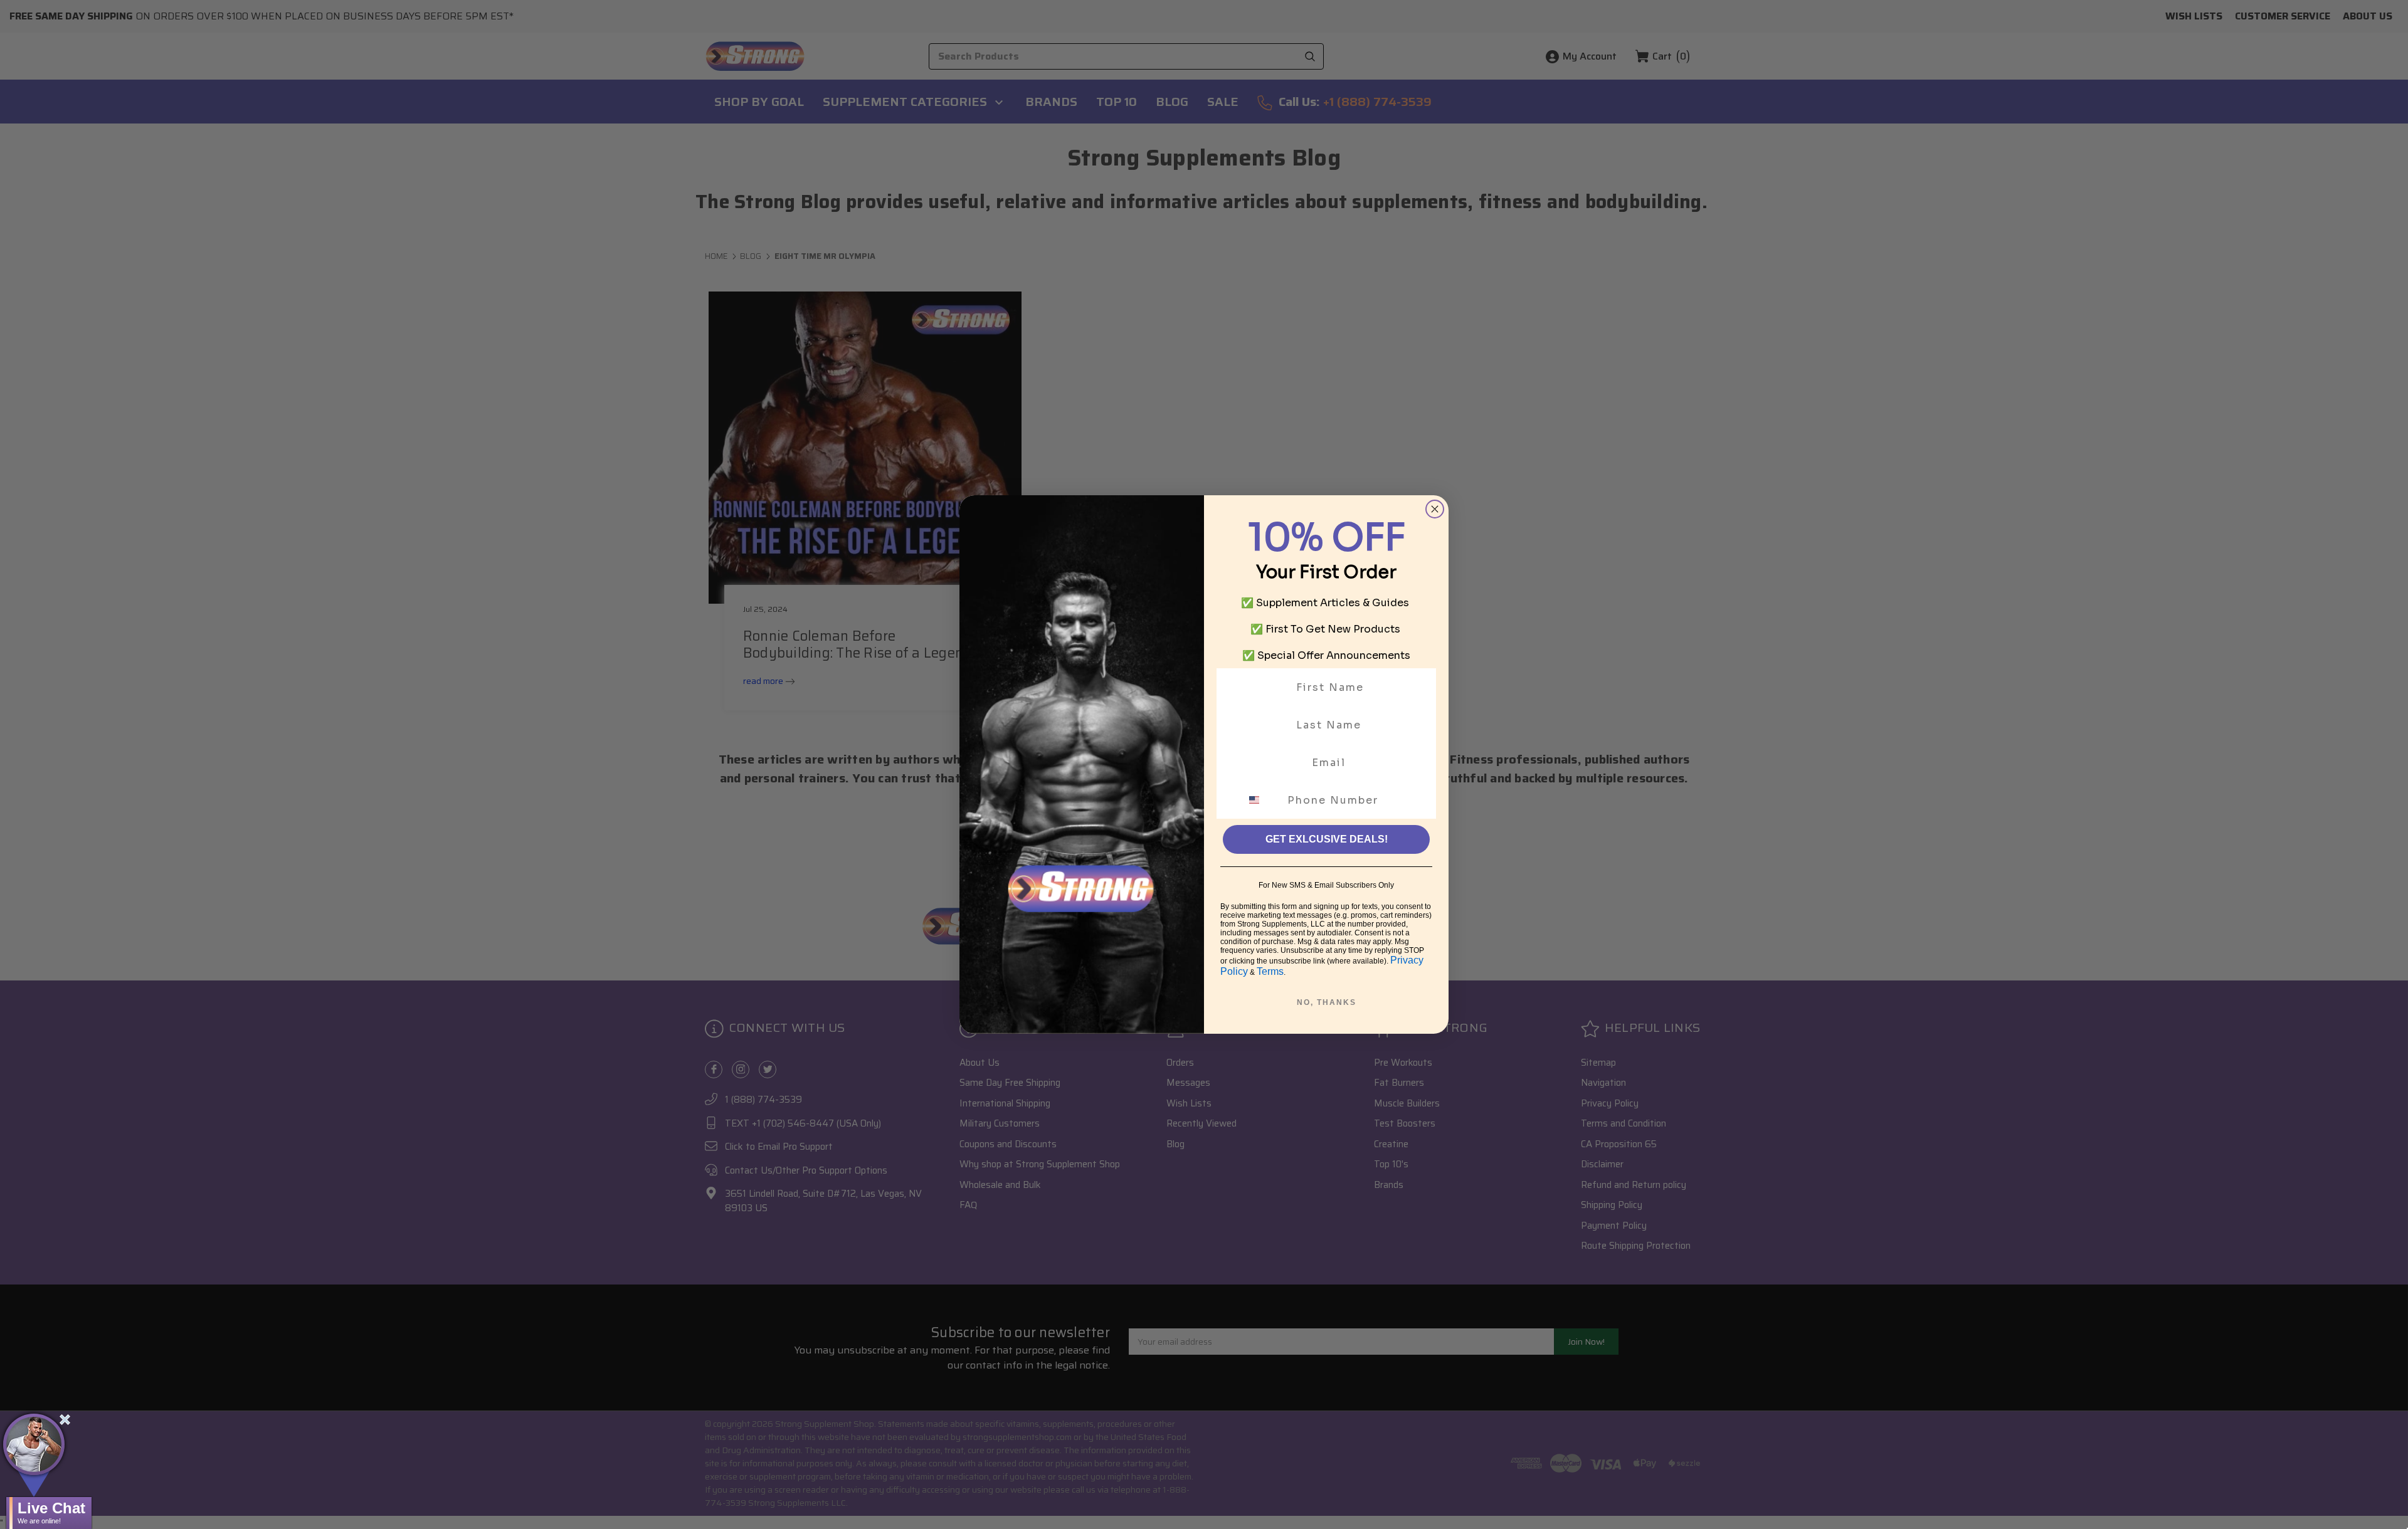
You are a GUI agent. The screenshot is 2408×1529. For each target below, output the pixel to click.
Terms (1270, 971)
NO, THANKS (1327, 1002)
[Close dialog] (1435, 509)
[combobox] (1262, 800)
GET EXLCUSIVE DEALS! (1327, 839)
